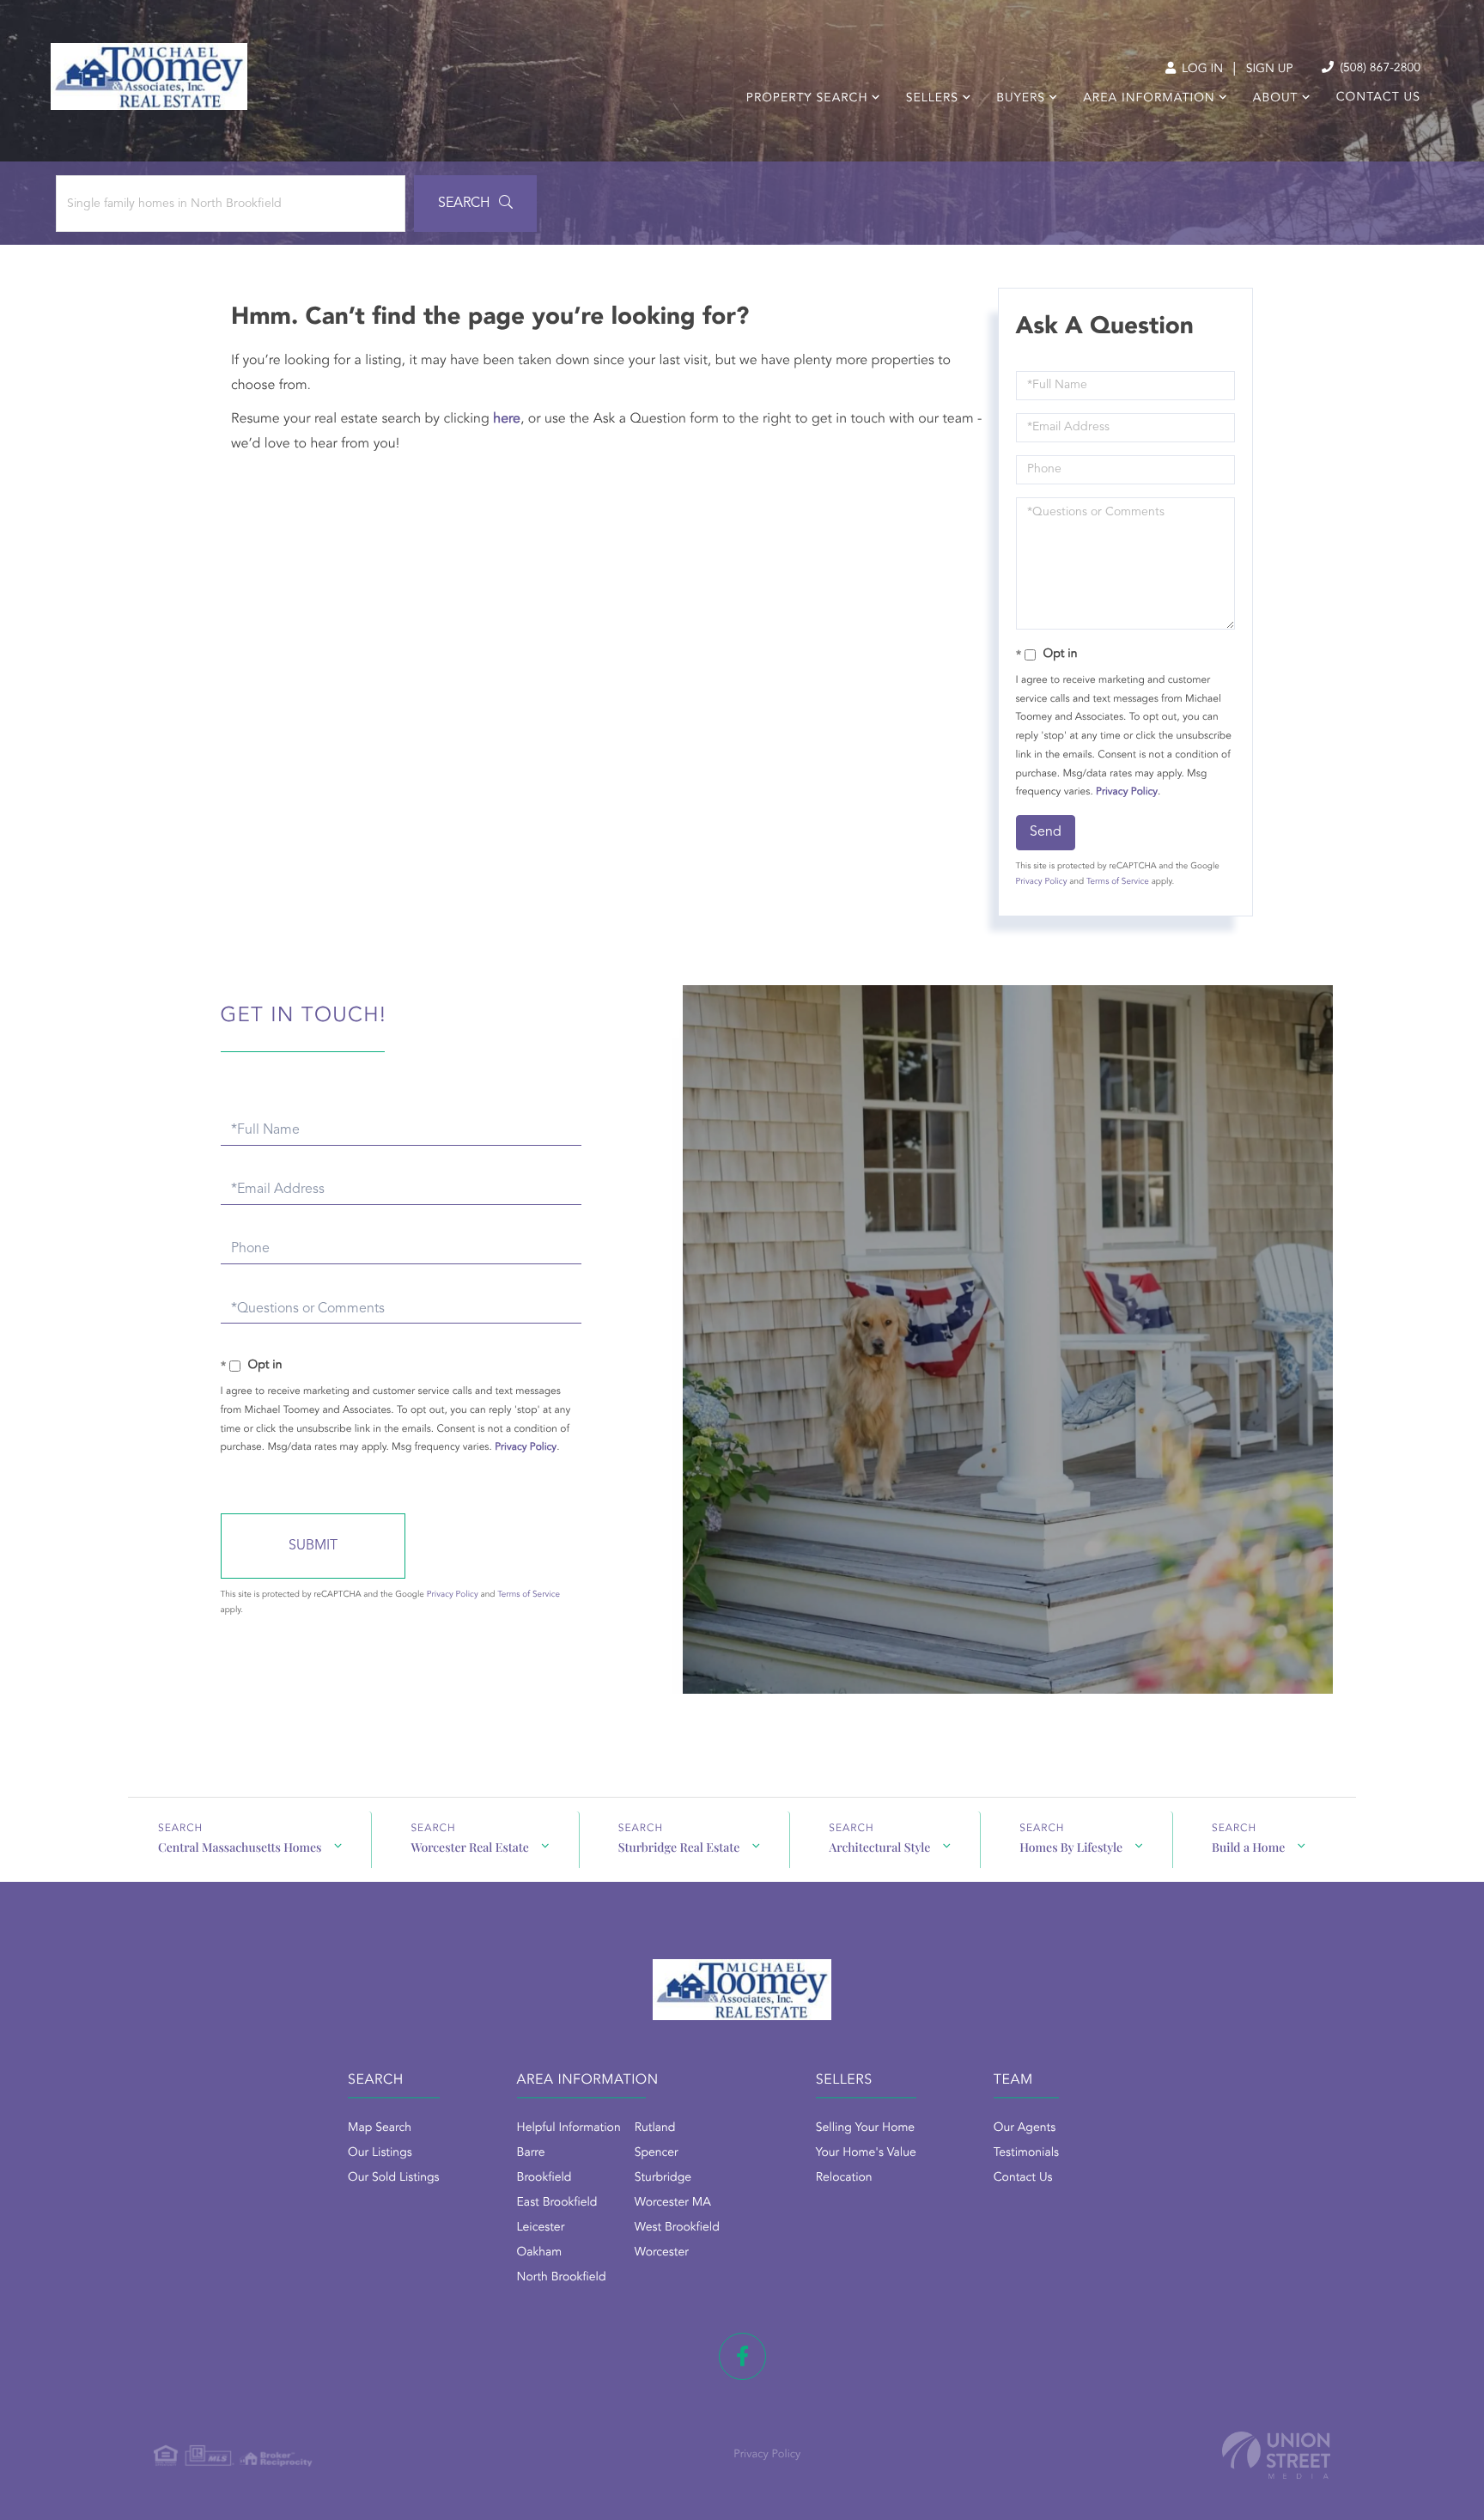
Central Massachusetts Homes (240, 1847)
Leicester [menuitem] (541, 2228)
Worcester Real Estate (469, 1847)
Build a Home (1248, 1847)
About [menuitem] (1276, 99)
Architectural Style (879, 1847)
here (507, 419)
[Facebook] (742, 2356)
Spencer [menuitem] (657, 2153)
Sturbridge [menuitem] (663, 2178)
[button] (475, 204)
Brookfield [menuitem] (544, 2178)
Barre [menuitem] (531, 2153)
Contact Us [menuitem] (1378, 98)
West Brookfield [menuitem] (677, 2228)
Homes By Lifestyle (1071, 1847)
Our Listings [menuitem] (380, 2153)
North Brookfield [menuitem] (562, 2278)
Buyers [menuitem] (1021, 99)
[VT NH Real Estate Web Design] (1276, 2455)
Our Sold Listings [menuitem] (394, 2178)
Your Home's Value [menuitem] (866, 2153)
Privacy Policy (1127, 792)
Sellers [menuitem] (932, 99)
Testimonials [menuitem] (1026, 2153)
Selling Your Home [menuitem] (865, 2128)
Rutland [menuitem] (655, 2128)
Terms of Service (1118, 882)
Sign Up (1270, 70)
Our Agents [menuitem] (1025, 2128)
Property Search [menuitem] (807, 99)
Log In (1201, 70)
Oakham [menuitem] (540, 2253)
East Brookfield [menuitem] (557, 2203)
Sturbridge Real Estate (679, 1847)
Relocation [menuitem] (844, 2178)
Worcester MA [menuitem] (673, 2203)
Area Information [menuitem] (1149, 99)
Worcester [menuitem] (662, 2253)
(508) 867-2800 (1378, 69)
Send (1046, 832)
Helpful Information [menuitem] (569, 2128)
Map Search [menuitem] (380, 2128)
